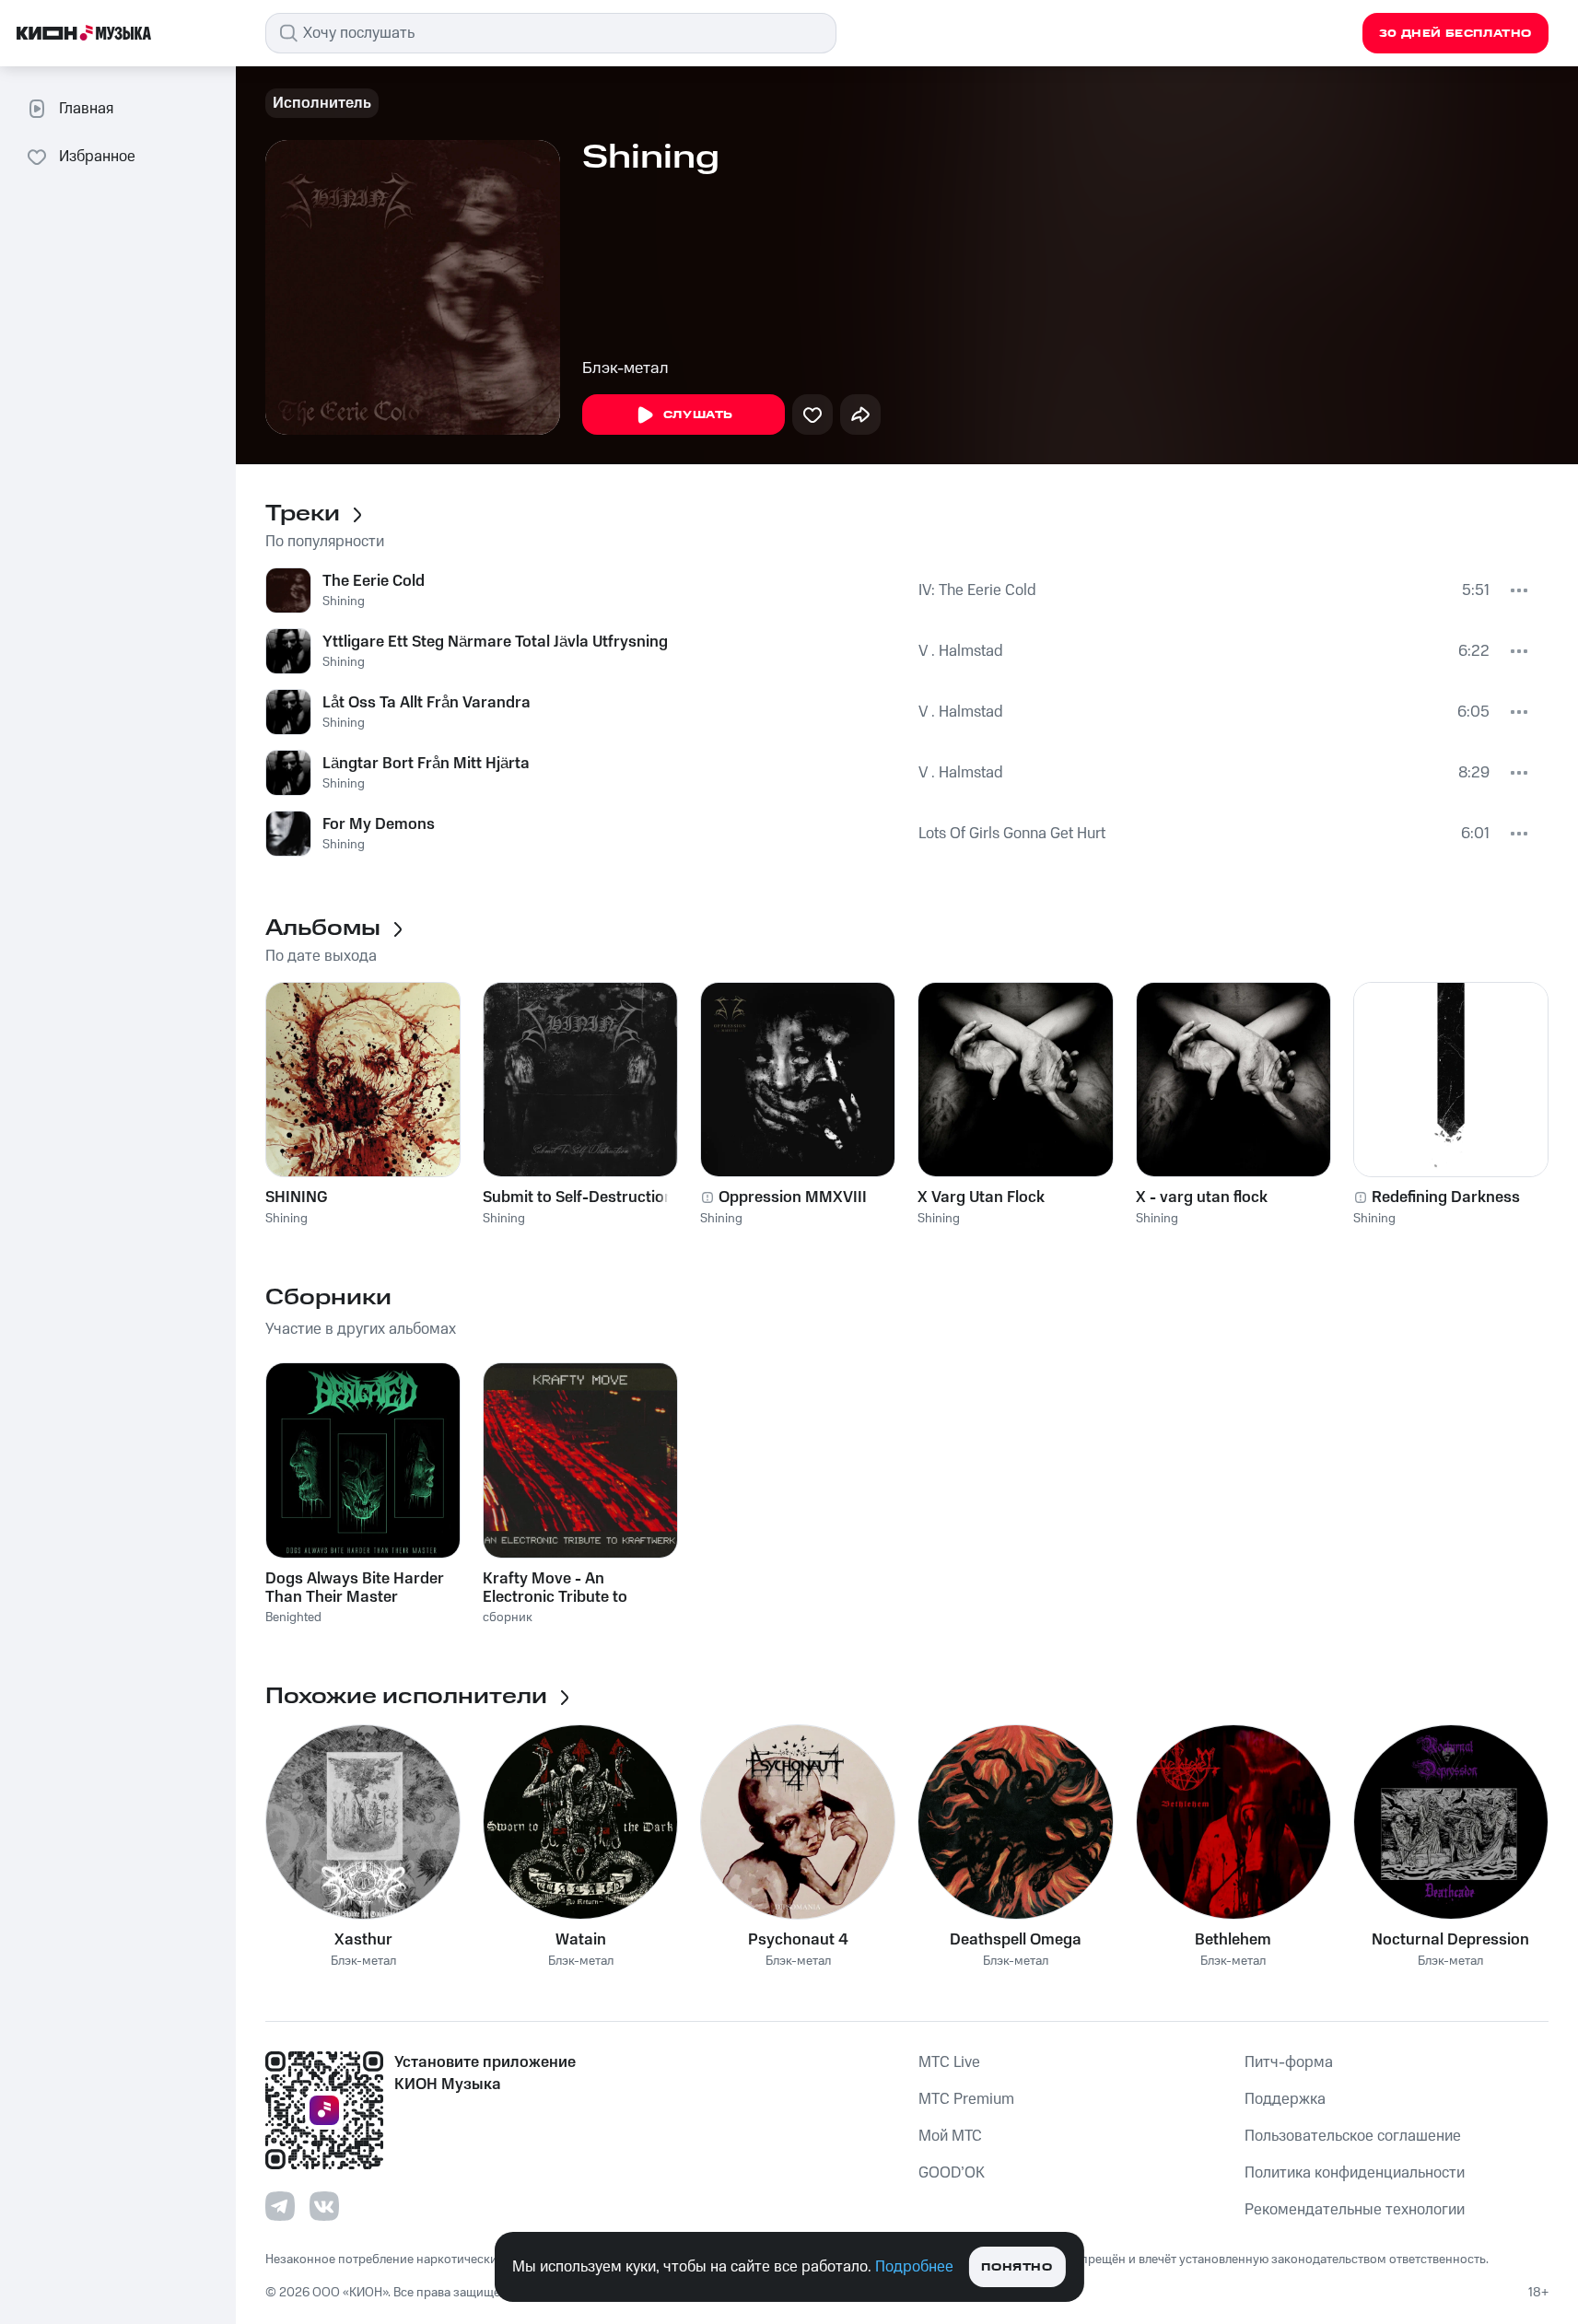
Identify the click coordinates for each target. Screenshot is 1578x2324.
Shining (344, 601)
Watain (581, 1940)
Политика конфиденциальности (1355, 2173)
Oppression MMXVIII (793, 1197)
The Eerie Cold (374, 581)
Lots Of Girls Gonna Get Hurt (1012, 834)
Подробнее (914, 2267)
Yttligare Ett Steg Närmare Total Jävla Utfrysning (495, 642)
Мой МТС (950, 2136)
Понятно (1017, 2267)
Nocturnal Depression (1450, 1940)
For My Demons (379, 824)
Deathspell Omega (1016, 1940)
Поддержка (1285, 2099)
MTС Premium (966, 2099)
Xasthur (363, 1940)
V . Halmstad (961, 651)
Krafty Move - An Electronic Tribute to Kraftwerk (555, 1588)
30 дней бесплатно (1455, 34)
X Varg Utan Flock (981, 1197)
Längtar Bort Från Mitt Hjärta (426, 764)
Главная (86, 109)
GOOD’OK (952, 2173)
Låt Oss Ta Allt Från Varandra (427, 703)
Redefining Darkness (1446, 1197)
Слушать (698, 415)
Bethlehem (1233, 1940)
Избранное (97, 157)
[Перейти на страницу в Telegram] (280, 2206)
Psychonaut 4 (798, 1940)
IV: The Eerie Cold (977, 590)
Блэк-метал (625, 368)
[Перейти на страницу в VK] (324, 2206)
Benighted (293, 1617)
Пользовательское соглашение (1353, 2136)
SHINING (297, 1197)
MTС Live (949, 2062)
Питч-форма (1289, 2062)
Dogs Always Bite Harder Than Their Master (355, 1588)
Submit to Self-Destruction (578, 1197)
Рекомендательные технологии (1355, 2210)
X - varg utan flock (1202, 1197)
